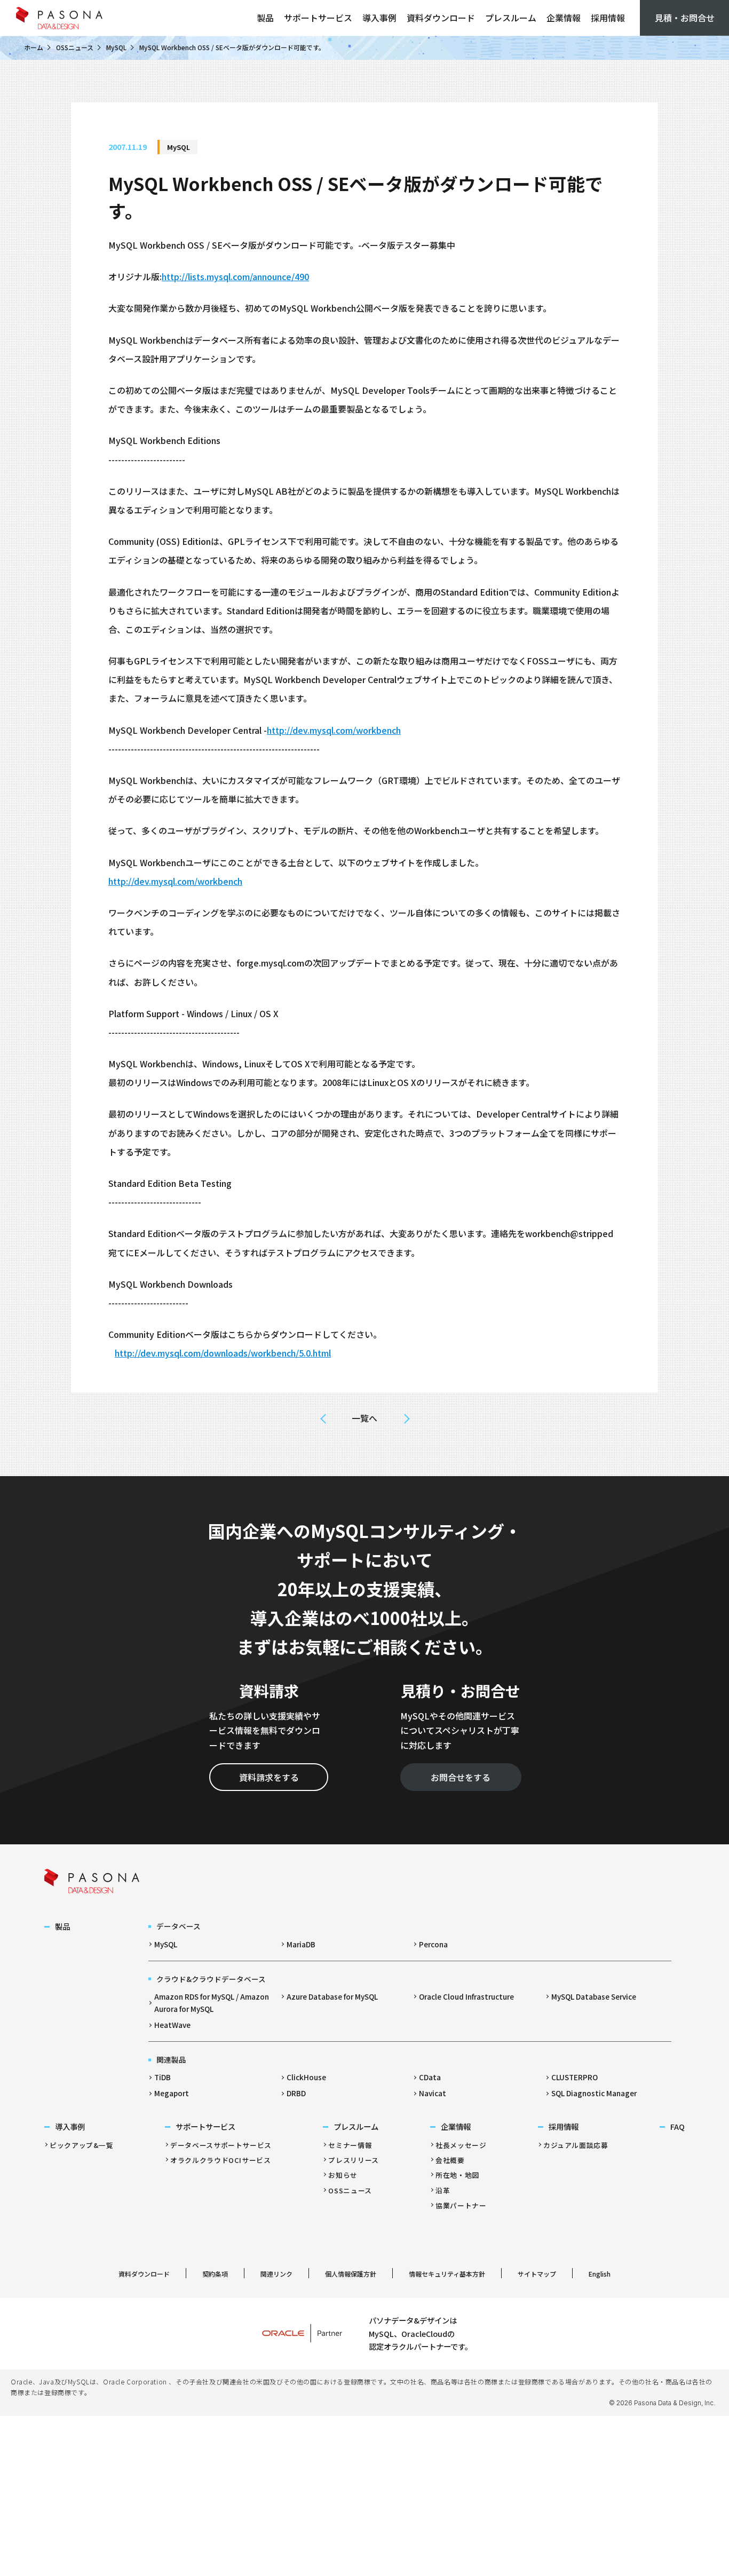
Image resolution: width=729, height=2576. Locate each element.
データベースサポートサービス (221, 2145)
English (600, 2274)
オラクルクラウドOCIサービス (221, 2160)
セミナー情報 (350, 2145)
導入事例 (379, 18)
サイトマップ (537, 2274)
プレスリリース (353, 2160)
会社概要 (450, 2160)
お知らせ (343, 2175)
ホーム (34, 47)
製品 (265, 18)
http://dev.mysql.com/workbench (334, 730)
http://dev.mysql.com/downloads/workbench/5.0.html (223, 1353)
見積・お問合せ (685, 18)
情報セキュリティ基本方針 (447, 2274)
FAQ (678, 2126)
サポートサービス (318, 18)
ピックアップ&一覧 (82, 2145)
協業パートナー (461, 2205)
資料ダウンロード (441, 18)
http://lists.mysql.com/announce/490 (235, 276)
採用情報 (608, 18)
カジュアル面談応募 (576, 2145)
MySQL (116, 47)
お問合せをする (461, 1777)
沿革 (443, 2190)
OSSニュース (75, 47)
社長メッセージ (461, 2145)
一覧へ (364, 1418)
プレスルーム (511, 18)
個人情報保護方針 (351, 2274)
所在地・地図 (457, 2175)
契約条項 (215, 2274)
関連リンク (276, 2274)
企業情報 (564, 18)
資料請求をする (269, 1777)
